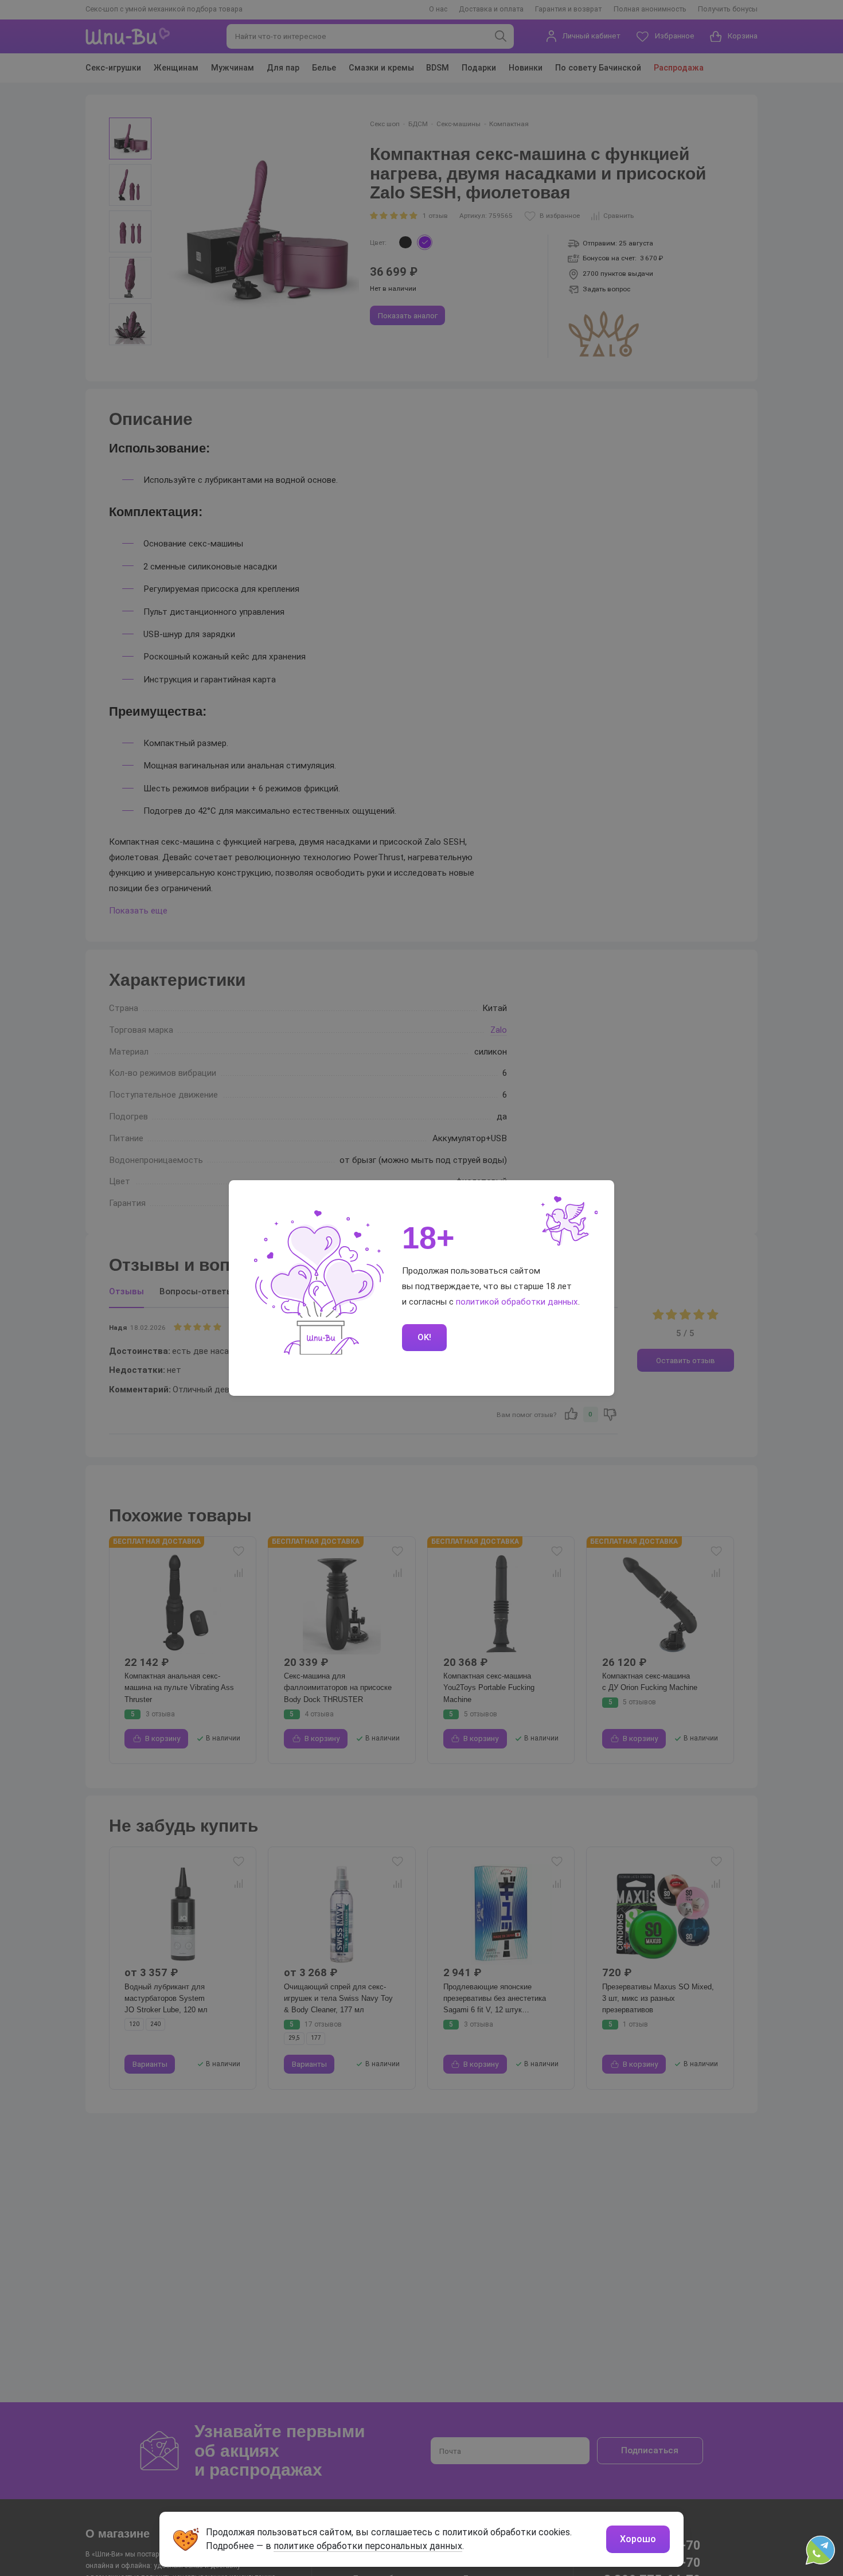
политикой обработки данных (517, 1302)
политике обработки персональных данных (368, 2546)
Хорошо (638, 2539)
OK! (424, 1337)
